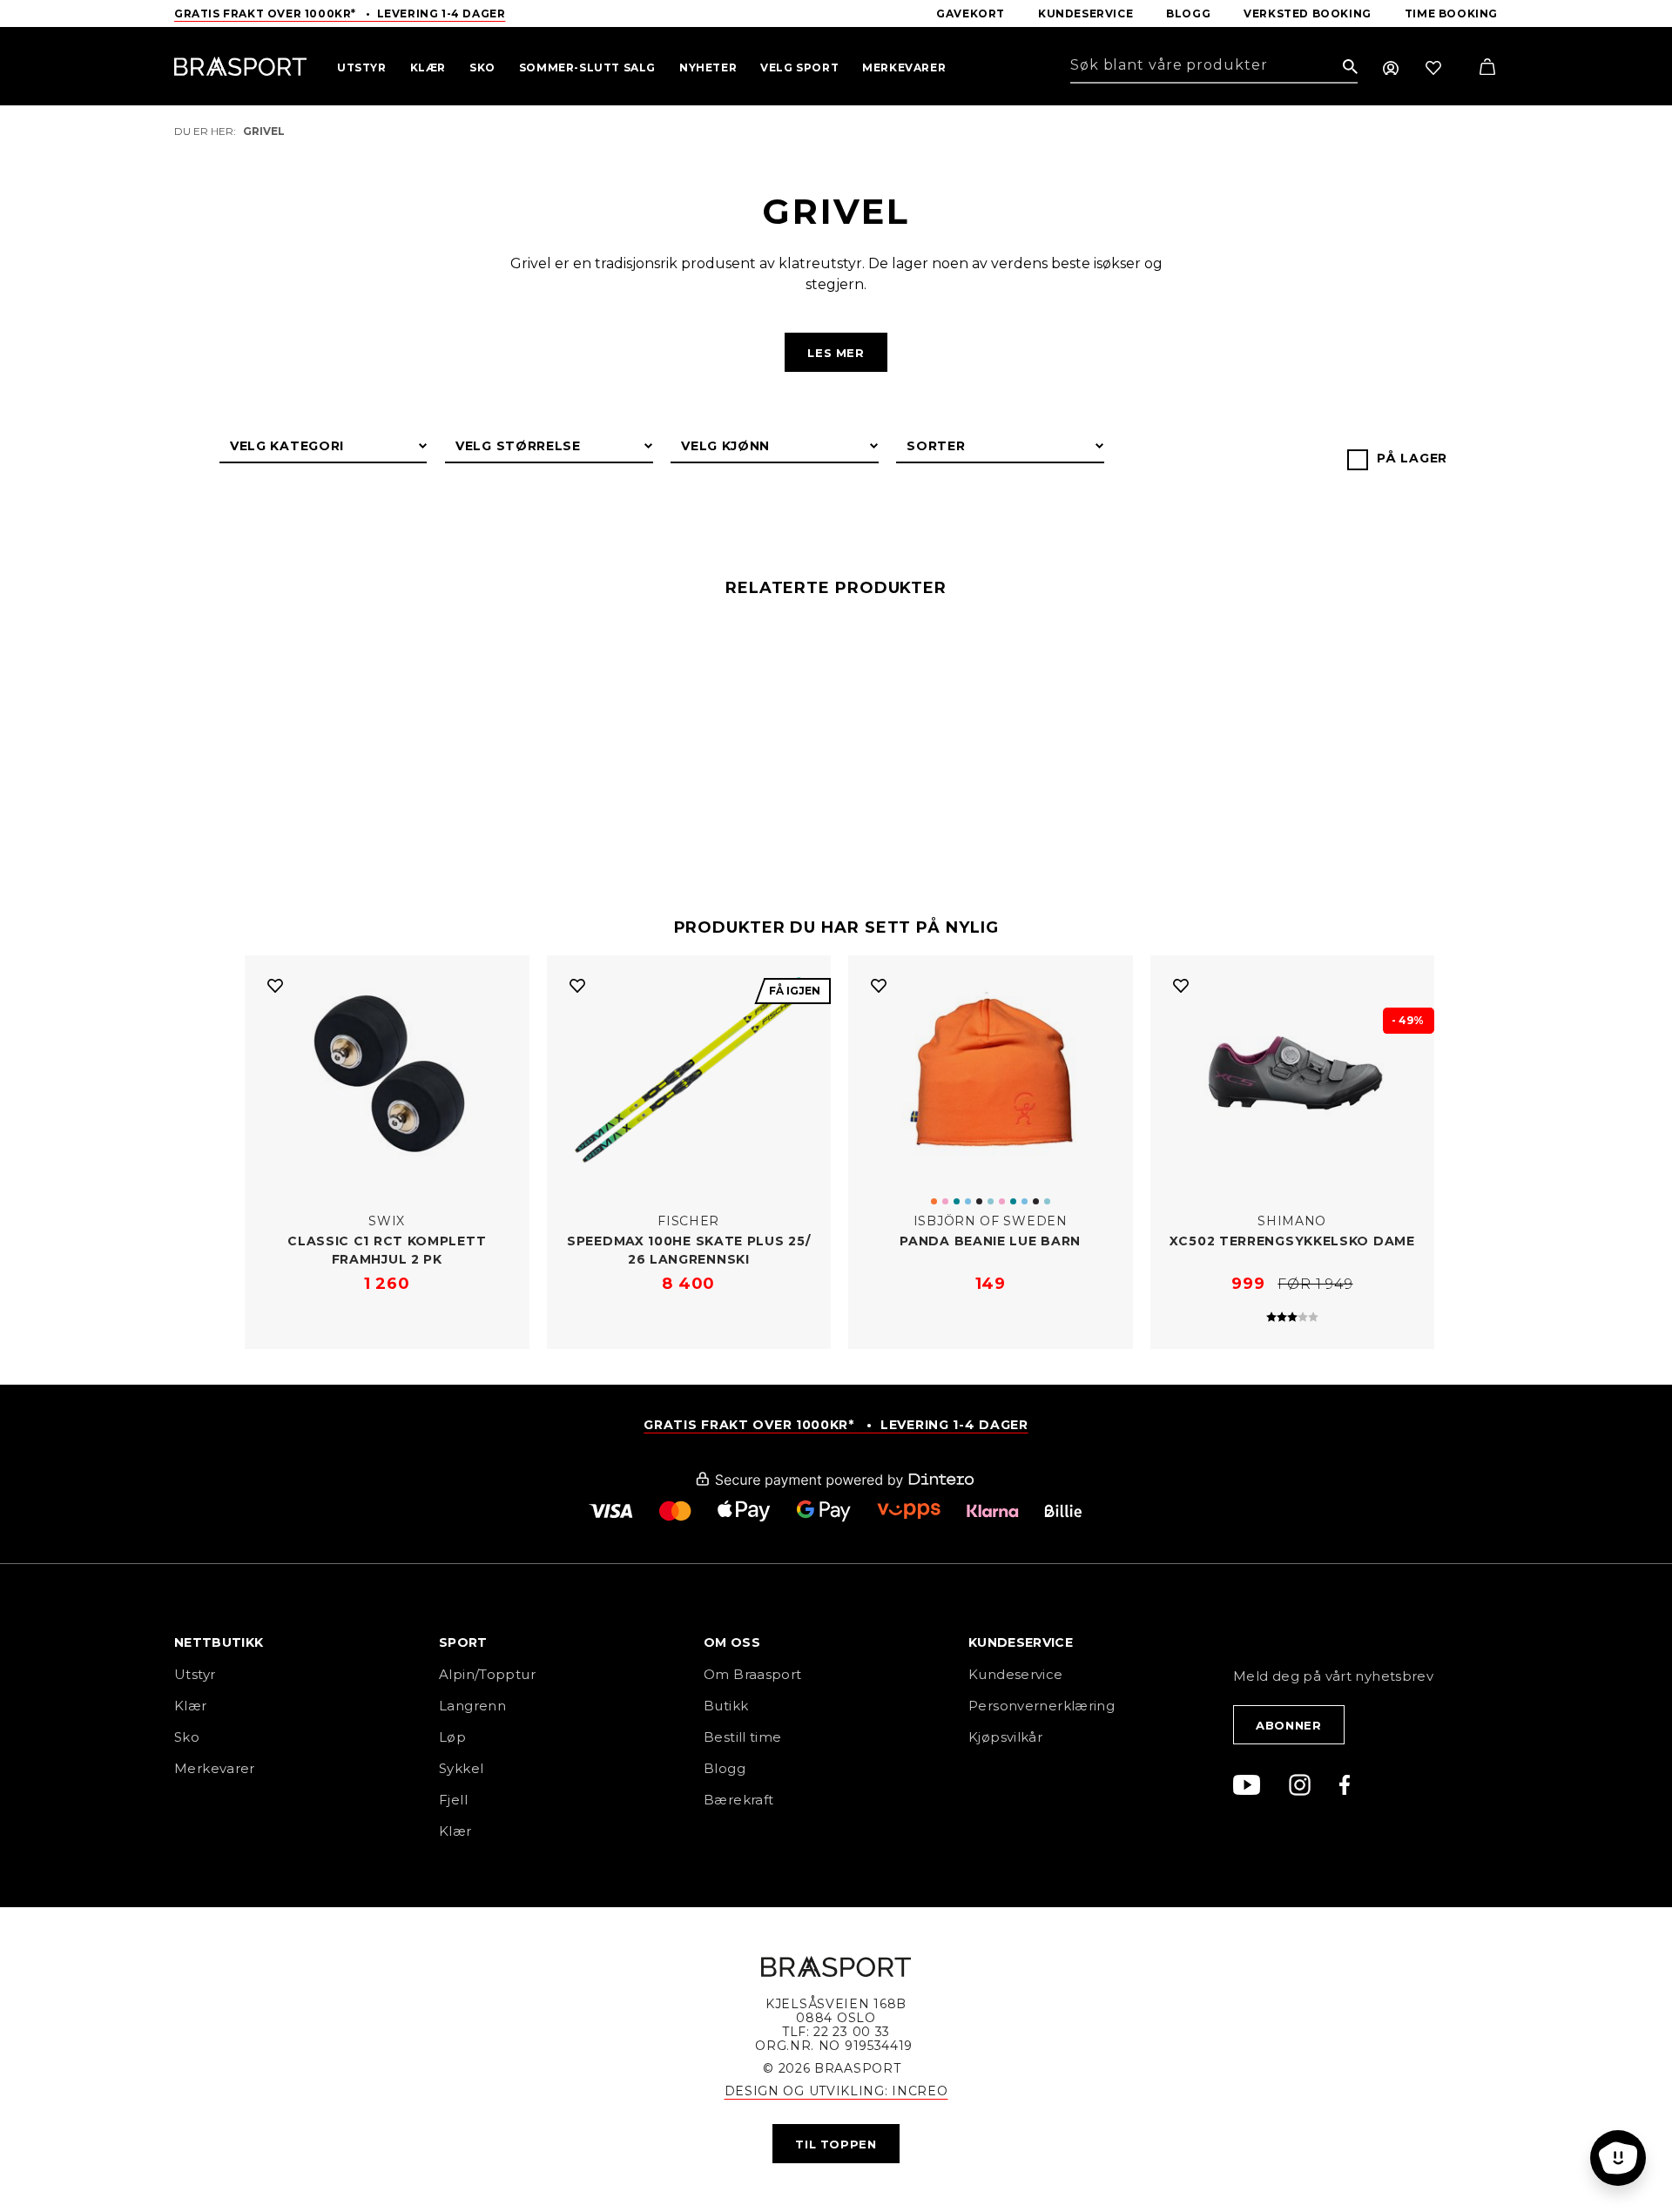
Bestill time (745, 1737)
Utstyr (195, 1674)
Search (1350, 67)
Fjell (453, 1800)
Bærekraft (738, 1800)
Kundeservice (1016, 1674)
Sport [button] (463, 1643)
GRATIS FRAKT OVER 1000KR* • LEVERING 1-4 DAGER (836, 1425)
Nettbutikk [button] (219, 1643)
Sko (187, 1737)
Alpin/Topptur (487, 1674)
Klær (191, 1706)
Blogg (725, 1768)
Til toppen (836, 2144)
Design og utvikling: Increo (836, 2091)
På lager (1412, 458)
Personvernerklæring (1042, 1706)
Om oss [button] (732, 1643)
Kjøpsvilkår (1005, 1737)
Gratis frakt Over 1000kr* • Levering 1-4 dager (340, 13)
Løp (452, 1737)
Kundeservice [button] (1021, 1643)
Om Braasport (753, 1674)
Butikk (726, 1706)
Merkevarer (215, 1768)
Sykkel (461, 1768)
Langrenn (472, 1706)
